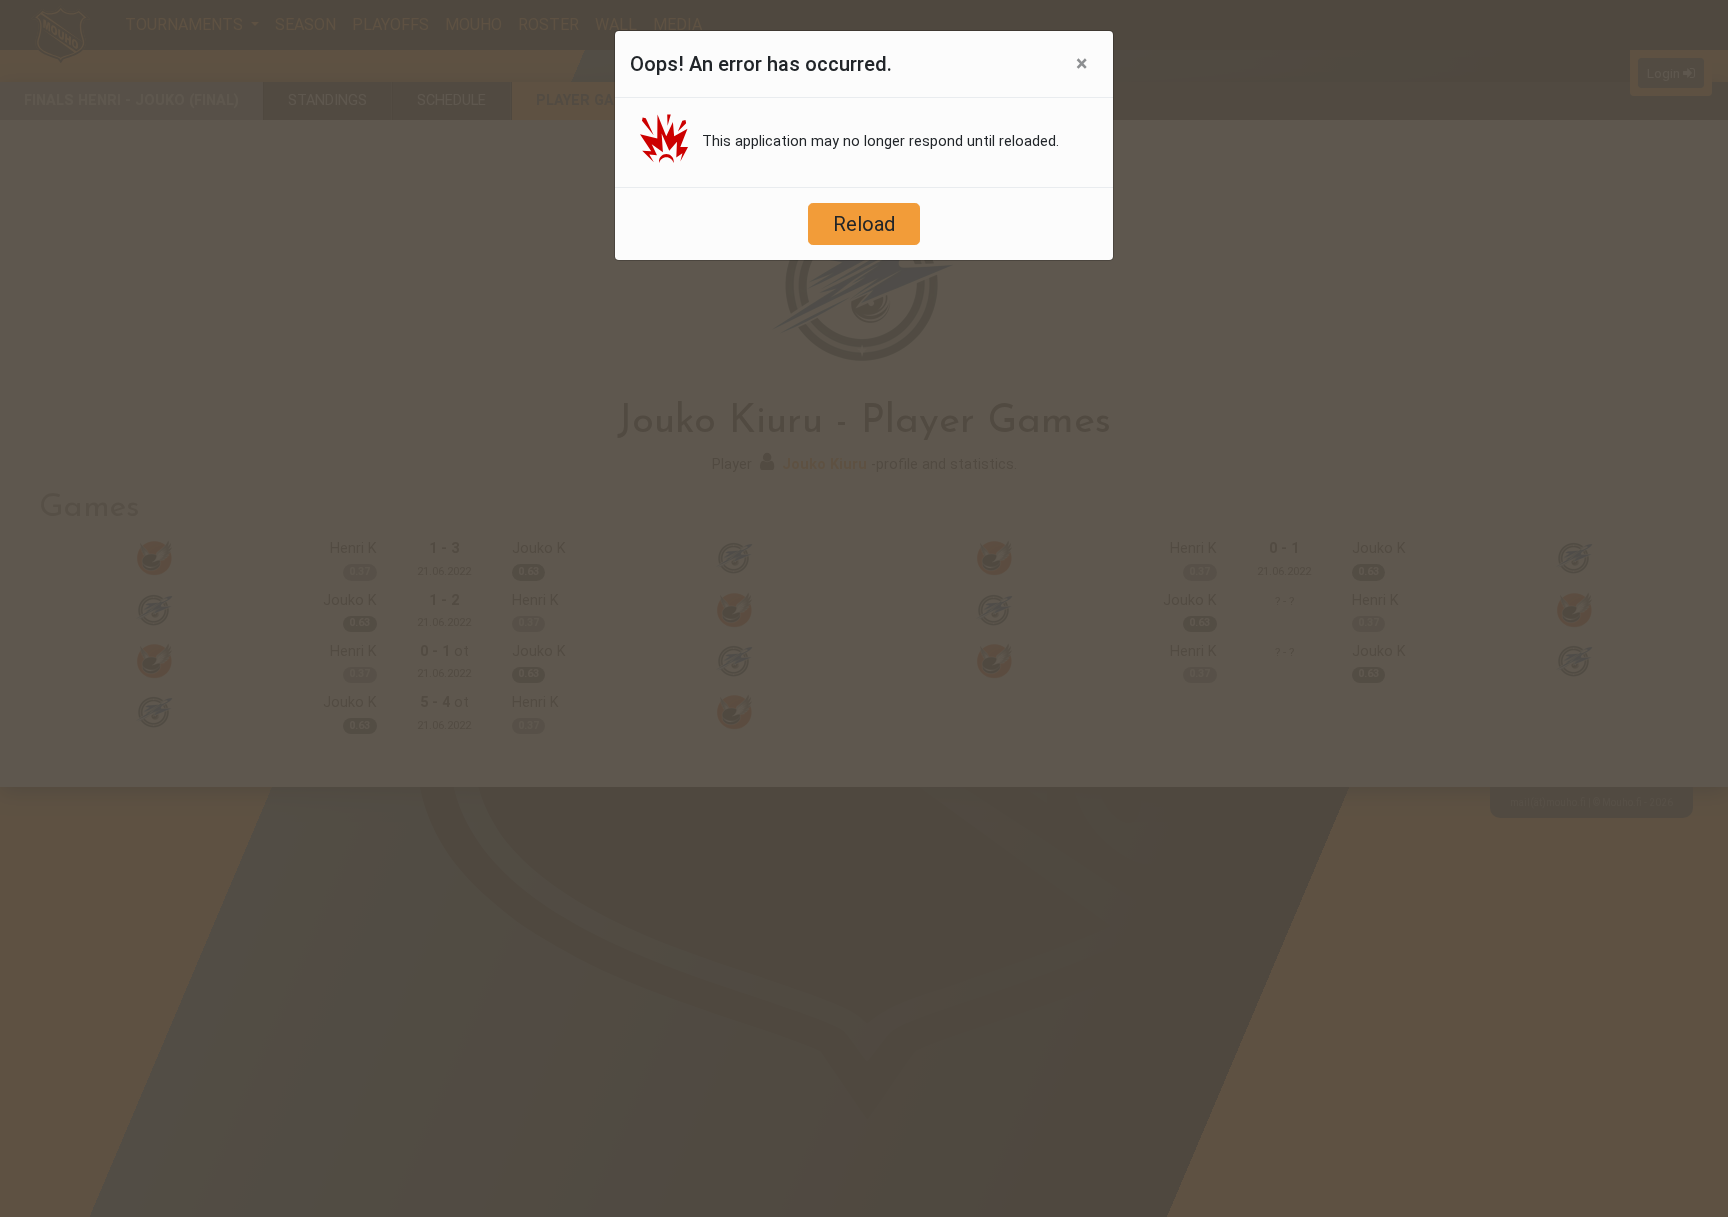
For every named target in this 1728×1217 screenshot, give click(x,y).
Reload (864, 224)
